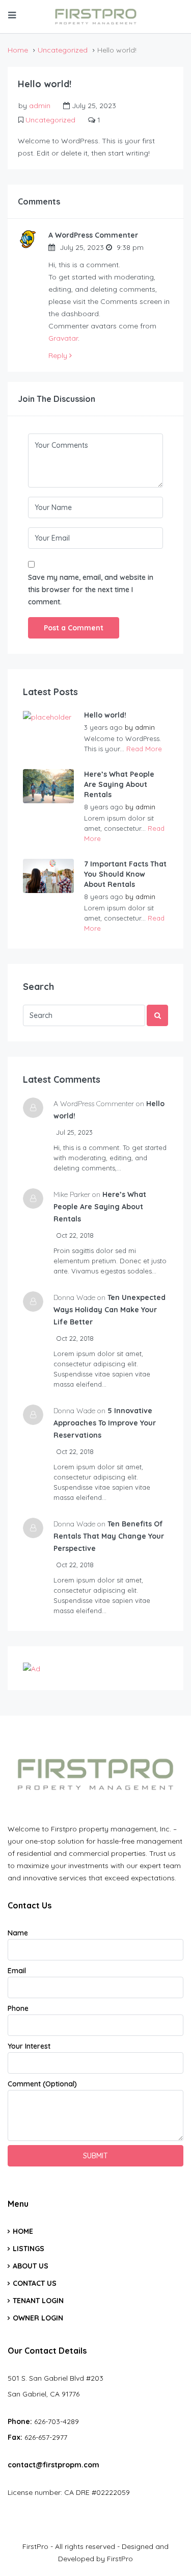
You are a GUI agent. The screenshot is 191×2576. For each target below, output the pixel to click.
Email (17, 1971)
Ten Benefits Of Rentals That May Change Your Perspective (109, 1536)
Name (18, 1933)
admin (40, 106)
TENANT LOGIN (38, 2301)
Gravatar (63, 338)
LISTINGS (29, 2249)
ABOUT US (31, 2266)
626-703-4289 (57, 2421)
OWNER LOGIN (38, 2318)
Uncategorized (63, 50)
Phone (18, 2008)
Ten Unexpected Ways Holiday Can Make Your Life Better (110, 1310)
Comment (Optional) (42, 2084)
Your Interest (29, 2046)
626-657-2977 (46, 2437)
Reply (59, 355)
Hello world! (105, 715)
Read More (144, 749)
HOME (23, 2231)
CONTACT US (35, 2283)
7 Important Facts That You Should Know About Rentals (125, 874)
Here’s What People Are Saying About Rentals (119, 784)
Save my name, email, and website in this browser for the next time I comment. (91, 590)
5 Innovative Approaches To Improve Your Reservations (105, 1423)
